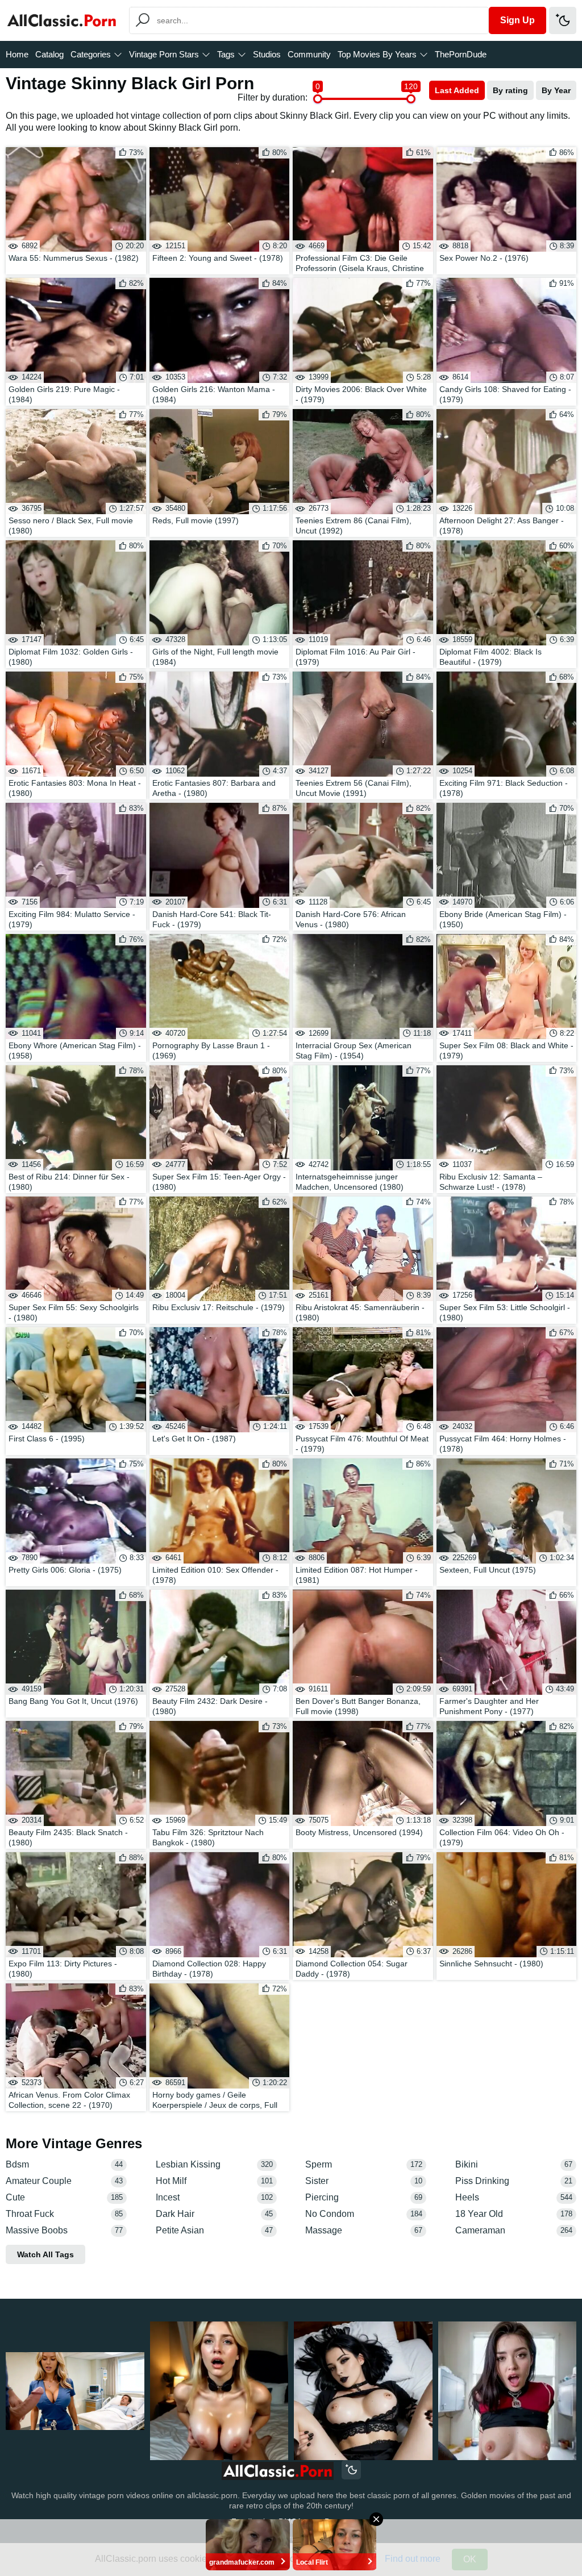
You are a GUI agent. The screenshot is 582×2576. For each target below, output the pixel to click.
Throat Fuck (64, 2214)
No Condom (364, 2214)
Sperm (364, 2164)
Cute (64, 2197)
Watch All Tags (45, 2254)
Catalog (49, 54)
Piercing (364, 2197)
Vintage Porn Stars (164, 54)
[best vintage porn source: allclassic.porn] (278, 2471)
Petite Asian (214, 2230)
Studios (267, 54)
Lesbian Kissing (214, 2164)
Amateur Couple (64, 2181)
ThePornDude (461, 54)
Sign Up (517, 20)
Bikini (514, 2164)
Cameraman (514, 2230)
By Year (556, 90)
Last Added (457, 90)
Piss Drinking (514, 2181)
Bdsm (64, 2164)
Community (309, 54)
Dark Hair (214, 2214)
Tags (226, 54)
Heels (514, 2197)
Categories (91, 54)
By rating (510, 90)
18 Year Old (514, 2214)
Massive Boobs (64, 2230)
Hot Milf (214, 2181)
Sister (364, 2181)
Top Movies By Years (377, 54)
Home (17, 54)
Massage (364, 2230)
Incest (214, 2197)
